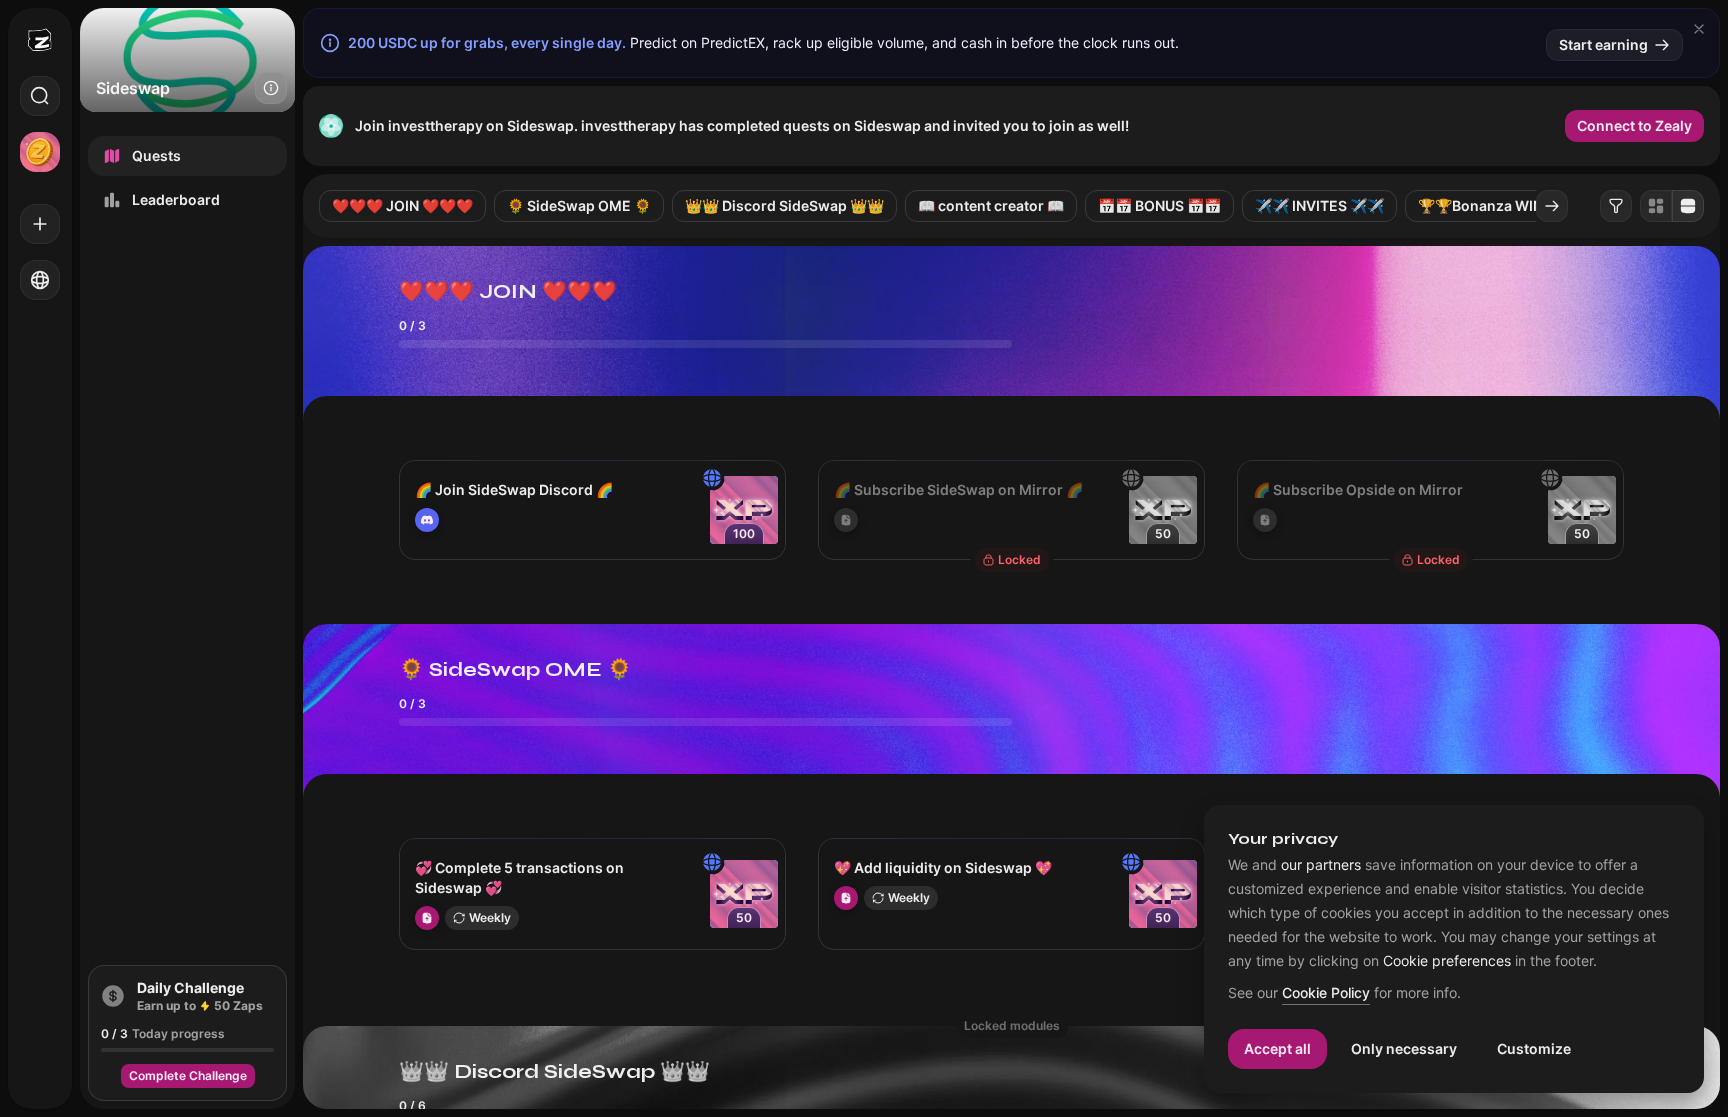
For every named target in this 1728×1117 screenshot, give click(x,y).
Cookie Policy (1326, 993)
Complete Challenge (188, 1075)
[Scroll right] (1552, 206)
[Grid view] (1656, 206)
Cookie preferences (1447, 961)
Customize (1534, 1048)
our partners (1321, 865)
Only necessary (1404, 1048)
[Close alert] (1699, 29)
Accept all (1277, 1048)
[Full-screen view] (1688, 206)
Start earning (1603, 44)
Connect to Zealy (1634, 125)
